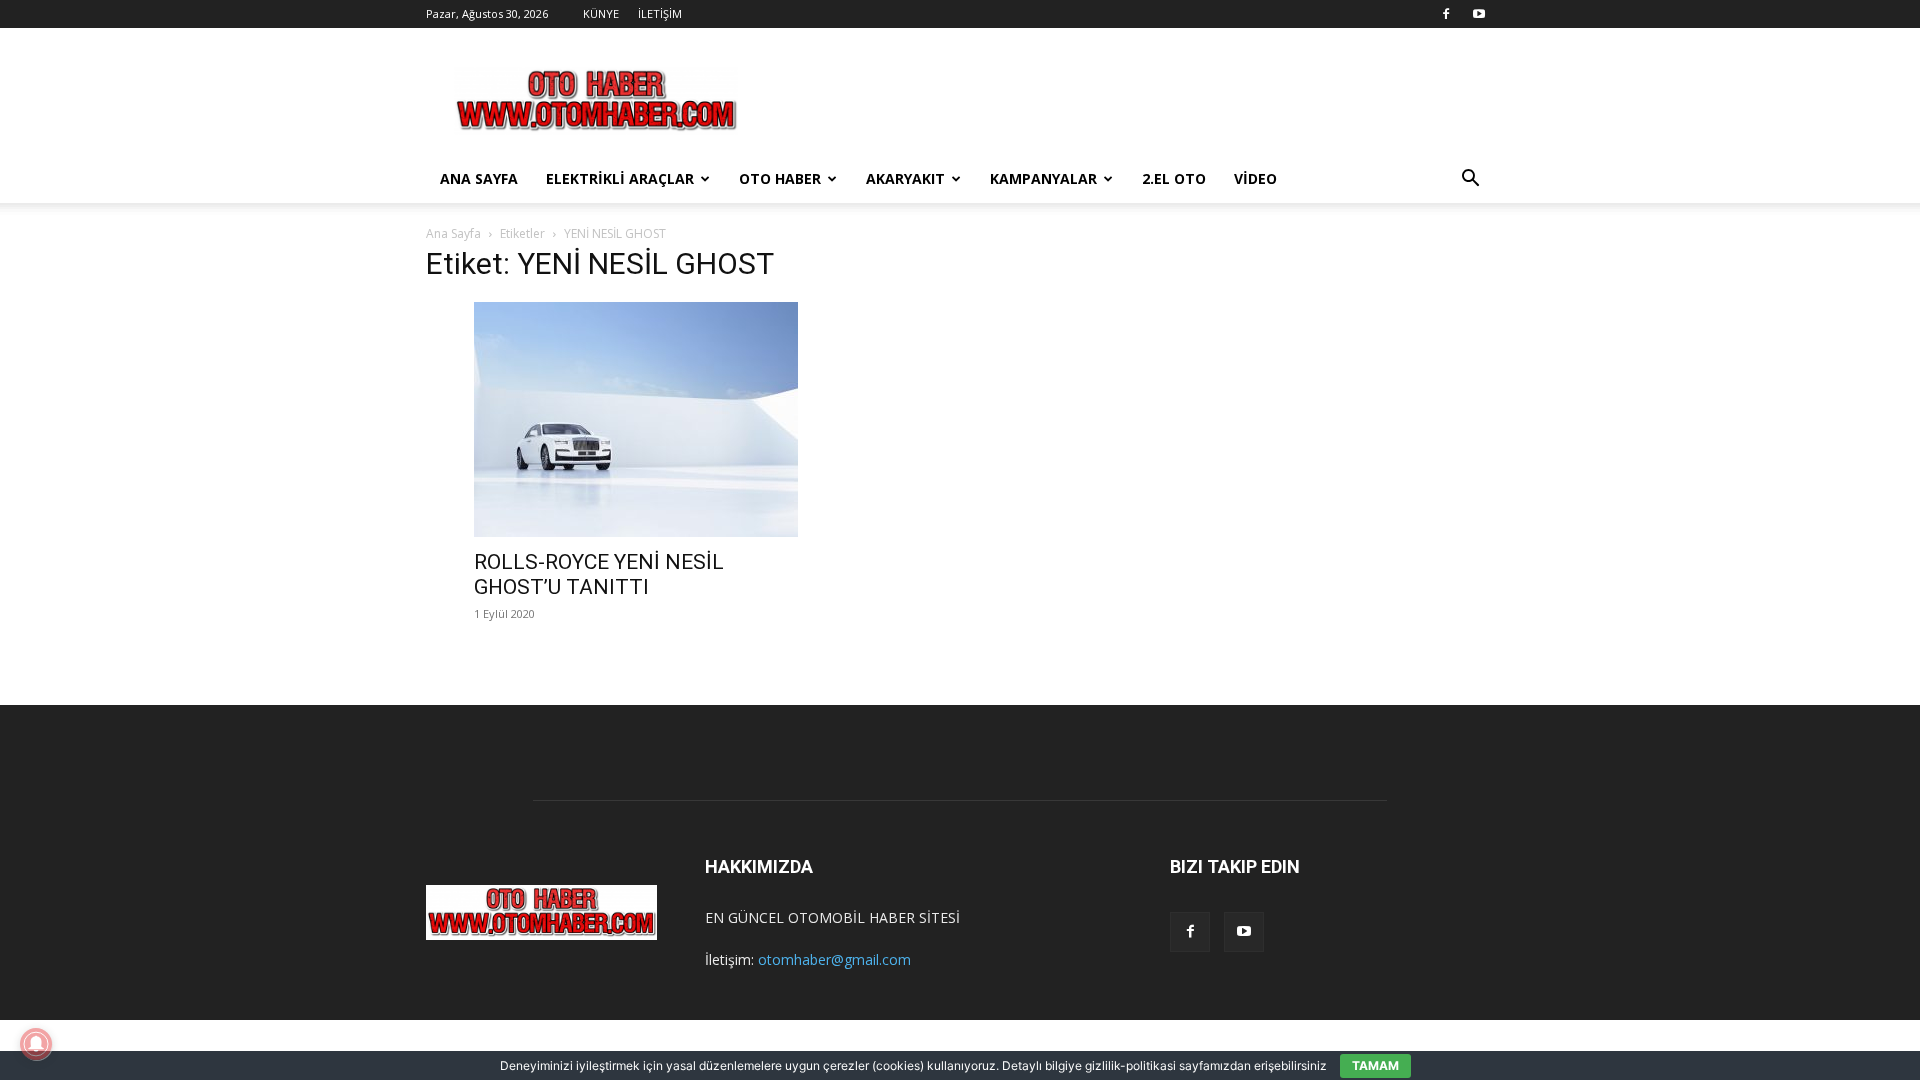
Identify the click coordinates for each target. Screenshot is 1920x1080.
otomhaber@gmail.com (834, 959)
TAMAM (1375, 1065)
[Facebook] (1446, 14)
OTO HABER (780, 178)
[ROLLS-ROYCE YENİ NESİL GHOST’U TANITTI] (636, 419)
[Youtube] (1479, 14)
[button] (1470, 180)
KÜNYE (601, 13)
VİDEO (1255, 178)
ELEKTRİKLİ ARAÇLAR (620, 178)
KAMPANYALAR (1043, 178)
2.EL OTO (1174, 178)
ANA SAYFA (479, 178)
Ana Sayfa (453, 233)
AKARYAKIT (905, 178)
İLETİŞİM (660, 13)
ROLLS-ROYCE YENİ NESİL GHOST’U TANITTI (599, 574)
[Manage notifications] (36, 1044)
